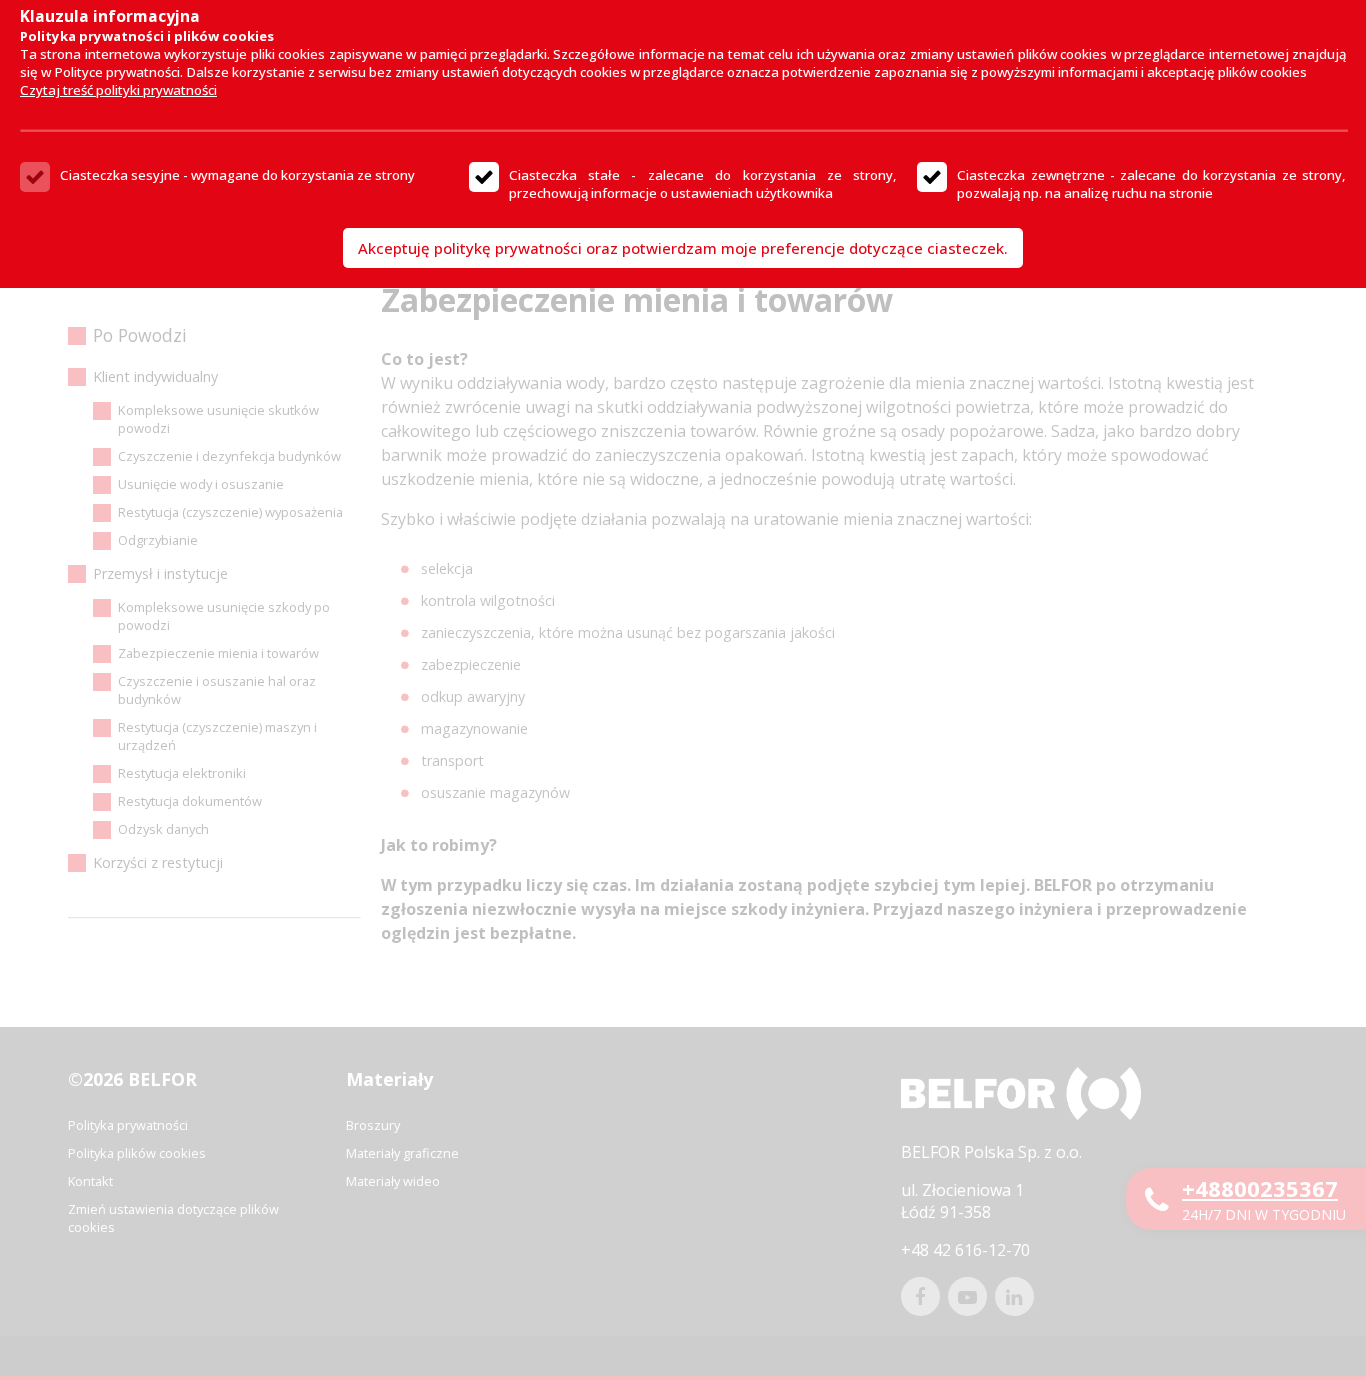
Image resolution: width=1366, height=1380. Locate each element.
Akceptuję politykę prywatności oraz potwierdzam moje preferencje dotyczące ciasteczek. (683, 248)
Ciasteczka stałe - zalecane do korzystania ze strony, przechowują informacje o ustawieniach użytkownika (703, 184)
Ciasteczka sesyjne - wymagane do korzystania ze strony (237, 175)
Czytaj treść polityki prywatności (118, 90)
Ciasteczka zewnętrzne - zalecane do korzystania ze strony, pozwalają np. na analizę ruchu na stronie (1151, 184)
